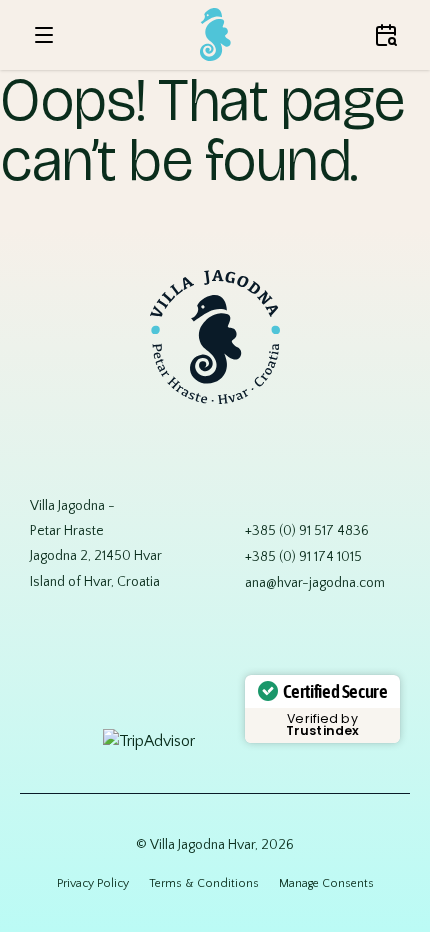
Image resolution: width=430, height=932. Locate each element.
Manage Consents (326, 883)
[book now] (386, 35)
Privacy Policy (93, 883)
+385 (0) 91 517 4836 (307, 531)
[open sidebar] (44, 35)
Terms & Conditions (204, 883)
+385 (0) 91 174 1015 (303, 557)
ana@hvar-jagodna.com (315, 583)
